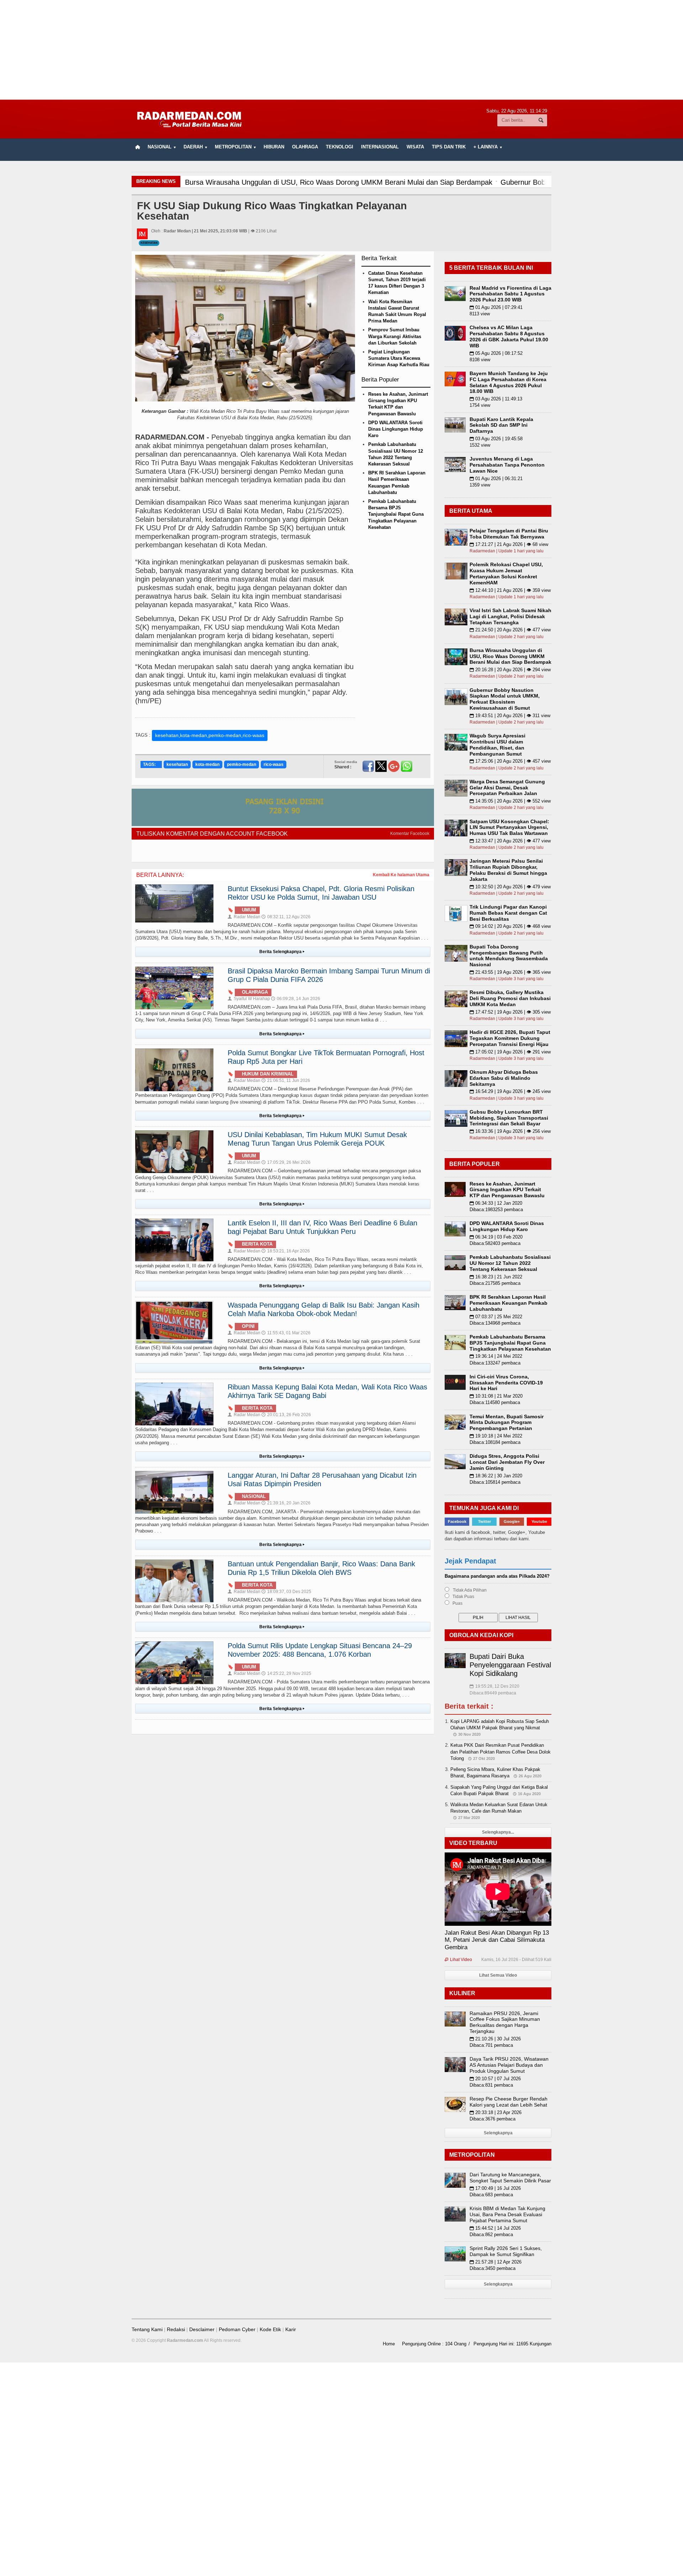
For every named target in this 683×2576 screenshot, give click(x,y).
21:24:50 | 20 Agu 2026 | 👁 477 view (510, 630)
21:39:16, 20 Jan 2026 (286, 1503)
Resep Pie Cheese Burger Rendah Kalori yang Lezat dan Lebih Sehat (509, 2102)
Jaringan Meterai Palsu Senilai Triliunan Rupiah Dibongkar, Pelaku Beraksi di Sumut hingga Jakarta (508, 870)
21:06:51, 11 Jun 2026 (286, 1081)
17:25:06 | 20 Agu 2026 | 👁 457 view (510, 761)
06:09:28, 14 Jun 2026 (296, 999)
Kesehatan (149, 243)
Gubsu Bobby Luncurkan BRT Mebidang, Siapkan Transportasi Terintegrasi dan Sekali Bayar (509, 1118)
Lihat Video (458, 1960)
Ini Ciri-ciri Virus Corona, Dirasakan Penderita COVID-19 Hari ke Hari (506, 1383)
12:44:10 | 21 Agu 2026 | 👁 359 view (510, 590)
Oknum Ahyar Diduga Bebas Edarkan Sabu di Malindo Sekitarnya (504, 1078)
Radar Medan (244, 917)
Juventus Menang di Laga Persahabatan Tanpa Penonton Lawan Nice (507, 465)
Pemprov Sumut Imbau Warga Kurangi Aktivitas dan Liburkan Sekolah (395, 336)
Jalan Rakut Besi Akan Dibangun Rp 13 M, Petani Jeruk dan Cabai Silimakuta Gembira (497, 1940)
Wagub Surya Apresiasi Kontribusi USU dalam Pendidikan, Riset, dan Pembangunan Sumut (497, 745)
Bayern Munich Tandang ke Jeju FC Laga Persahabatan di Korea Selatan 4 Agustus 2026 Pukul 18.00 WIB (509, 382)
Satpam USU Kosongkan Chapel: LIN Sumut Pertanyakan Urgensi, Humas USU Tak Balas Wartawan (509, 827)
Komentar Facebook (410, 834)
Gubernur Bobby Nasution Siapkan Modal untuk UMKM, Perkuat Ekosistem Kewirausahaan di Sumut (505, 699)
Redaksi (176, 2329)
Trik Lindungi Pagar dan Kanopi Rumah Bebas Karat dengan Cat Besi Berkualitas (508, 913)
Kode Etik (270, 2329)
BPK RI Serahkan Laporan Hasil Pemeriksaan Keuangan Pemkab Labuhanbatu (509, 1303)
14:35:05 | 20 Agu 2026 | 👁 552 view (510, 801)
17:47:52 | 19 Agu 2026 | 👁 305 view (510, 1012)
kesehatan (177, 764)
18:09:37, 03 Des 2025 (286, 1592)
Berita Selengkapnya (282, 952)
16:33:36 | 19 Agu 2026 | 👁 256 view (510, 1131)
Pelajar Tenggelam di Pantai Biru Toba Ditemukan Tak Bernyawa (509, 534)
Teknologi (340, 147)
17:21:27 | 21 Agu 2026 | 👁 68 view (509, 544)
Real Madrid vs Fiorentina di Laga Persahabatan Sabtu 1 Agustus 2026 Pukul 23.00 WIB (510, 294)
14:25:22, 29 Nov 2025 (286, 1673)
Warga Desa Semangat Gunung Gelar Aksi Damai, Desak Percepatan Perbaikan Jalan (507, 788)
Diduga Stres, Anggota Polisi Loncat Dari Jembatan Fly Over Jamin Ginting (507, 1462)
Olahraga (305, 147)
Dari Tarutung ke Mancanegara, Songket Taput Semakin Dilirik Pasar (510, 2178)
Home (389, 2344)
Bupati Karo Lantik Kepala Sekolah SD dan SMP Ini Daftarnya (501, 425)
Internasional (380, 147)
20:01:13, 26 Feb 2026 (286, 1415)
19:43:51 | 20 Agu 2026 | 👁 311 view (510, 716)
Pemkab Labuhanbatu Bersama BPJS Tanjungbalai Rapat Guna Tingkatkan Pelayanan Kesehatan (396, 514)
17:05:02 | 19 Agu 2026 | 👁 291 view (510, 1052)
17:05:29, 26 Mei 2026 (286, 1162)
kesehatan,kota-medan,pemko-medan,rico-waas (210, 735)
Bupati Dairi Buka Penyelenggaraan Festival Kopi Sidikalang (510, 1665)
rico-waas (274, 764)
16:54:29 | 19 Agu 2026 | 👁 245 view (510, 1091)
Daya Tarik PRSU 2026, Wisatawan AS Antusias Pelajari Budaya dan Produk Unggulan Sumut (509, 2065)
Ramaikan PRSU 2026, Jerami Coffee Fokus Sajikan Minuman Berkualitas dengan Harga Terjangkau (505, 2022)
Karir (291, 2329)
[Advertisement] (341, 50)
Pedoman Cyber (237, 2329)
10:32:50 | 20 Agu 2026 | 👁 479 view (510, 887)
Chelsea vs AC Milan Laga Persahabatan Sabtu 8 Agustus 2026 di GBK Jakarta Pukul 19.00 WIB (509, 336)
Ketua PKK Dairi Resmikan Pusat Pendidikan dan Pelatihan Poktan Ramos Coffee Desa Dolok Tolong (501, 1752)
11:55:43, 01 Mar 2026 (286, 1333)
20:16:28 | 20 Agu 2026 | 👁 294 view (510, 670)
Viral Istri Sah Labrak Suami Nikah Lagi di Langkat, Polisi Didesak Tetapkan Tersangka (510, 616)
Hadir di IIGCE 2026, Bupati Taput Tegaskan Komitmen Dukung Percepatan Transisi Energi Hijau (510, 1038)
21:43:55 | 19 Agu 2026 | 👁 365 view (510, 972)
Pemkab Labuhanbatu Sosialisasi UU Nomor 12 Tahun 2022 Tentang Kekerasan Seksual (510, 1263)
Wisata (415, 147)
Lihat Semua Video (498, 1975)
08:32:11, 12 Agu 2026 (286, 917)
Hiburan (274, 147)
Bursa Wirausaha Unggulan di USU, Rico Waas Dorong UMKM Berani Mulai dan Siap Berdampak (510, 656)
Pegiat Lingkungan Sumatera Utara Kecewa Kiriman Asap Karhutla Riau (399, 358)
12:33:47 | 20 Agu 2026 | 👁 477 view (510, 841)
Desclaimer (202, 2329)
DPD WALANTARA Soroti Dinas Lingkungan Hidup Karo (396, 429)
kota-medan (207, 764)
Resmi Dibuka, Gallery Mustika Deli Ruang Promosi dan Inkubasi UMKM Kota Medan (510, 998)
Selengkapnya (498, 2133)
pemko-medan (242, 764)
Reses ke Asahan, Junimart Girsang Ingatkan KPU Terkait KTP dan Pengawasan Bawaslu (507, 1190)
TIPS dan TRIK (449, 147)
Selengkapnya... (498, 1832)
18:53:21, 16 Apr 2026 (286, 1251)
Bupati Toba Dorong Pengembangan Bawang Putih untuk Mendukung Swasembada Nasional (509, 956)
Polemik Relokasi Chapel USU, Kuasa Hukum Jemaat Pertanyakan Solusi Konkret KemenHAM (506, 573)
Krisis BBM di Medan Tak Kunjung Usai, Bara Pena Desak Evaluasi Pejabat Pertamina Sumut (507, 2214)
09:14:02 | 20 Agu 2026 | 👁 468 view (510, 926)
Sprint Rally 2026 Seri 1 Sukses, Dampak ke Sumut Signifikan (506, 2251)
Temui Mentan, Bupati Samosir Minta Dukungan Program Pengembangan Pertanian (507, 1423)
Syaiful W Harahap (249, 999)
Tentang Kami (147, 2329)
